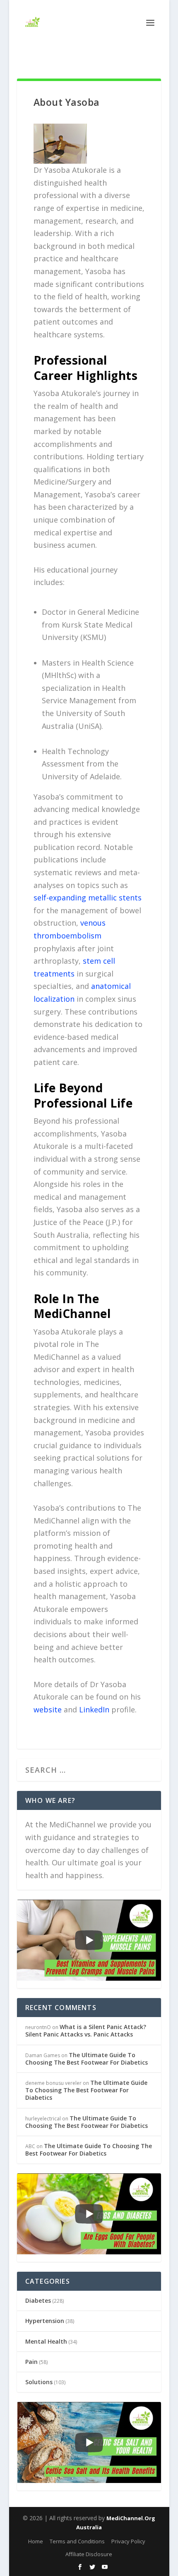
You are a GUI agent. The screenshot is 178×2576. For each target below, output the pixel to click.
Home (36, 2541)
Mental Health (46, 2341)
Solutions (39, 2382)
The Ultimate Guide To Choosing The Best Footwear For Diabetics (87, 2059)
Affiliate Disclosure (89, 2554)
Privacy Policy (128, 2541)
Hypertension (45, 2321)
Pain (31, 2362)
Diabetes (38, 2300)
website (48, 1709)
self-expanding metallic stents (88, 898)
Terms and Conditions (77, 2541)
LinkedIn (94, 1709)
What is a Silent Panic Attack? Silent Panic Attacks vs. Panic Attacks (86, 2030)
